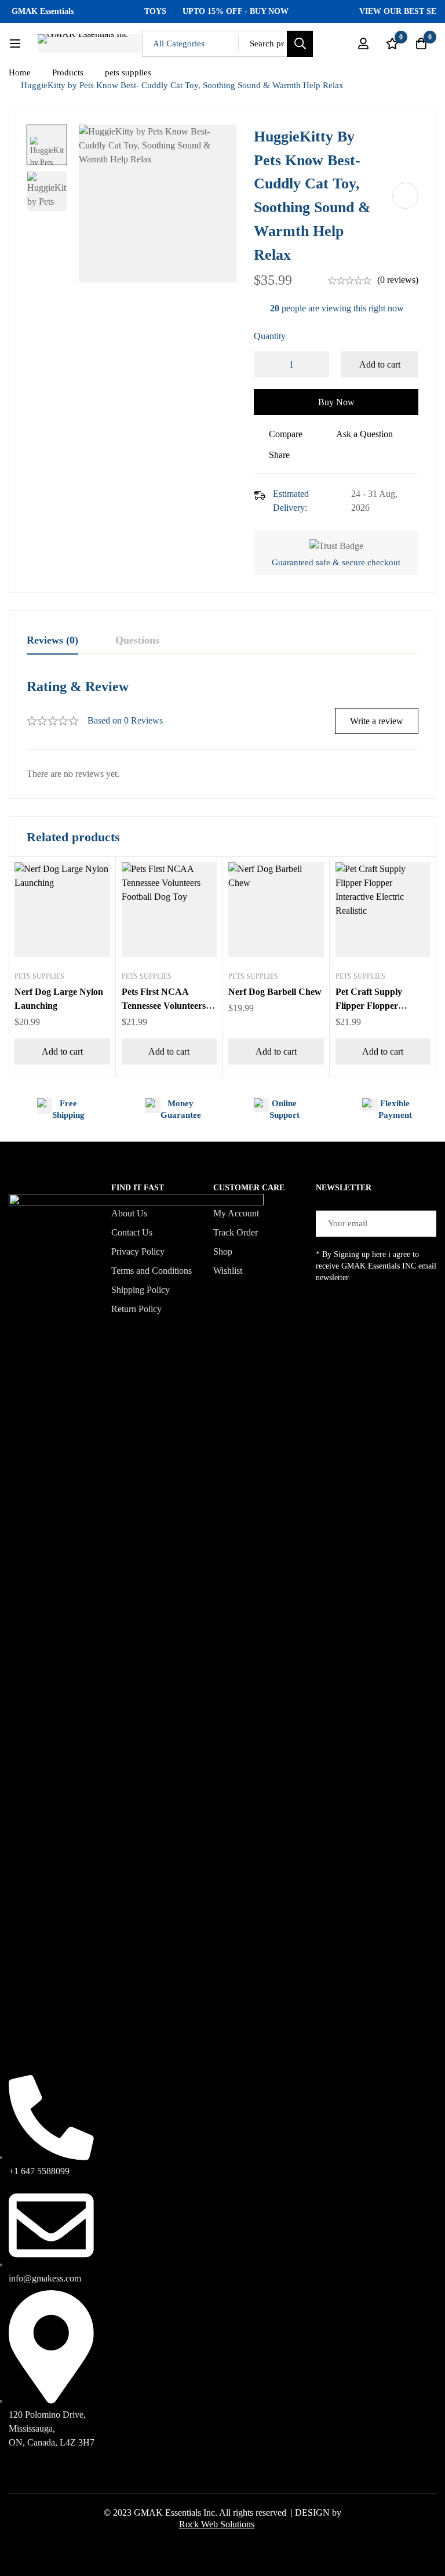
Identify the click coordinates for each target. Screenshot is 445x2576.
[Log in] (363, 43)
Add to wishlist (405, 196)
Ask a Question (364, 434)
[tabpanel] (222, 729)
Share (279, 455)
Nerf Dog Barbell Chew (275, 992)
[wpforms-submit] (423, 1224)
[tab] (52, 641)
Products (68, 72)
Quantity (270, 336)
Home (20, 72)
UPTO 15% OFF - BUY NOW (197, 11)
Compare (286, 434)
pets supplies (128, 72)
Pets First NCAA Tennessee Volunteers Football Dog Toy (164, 1006)
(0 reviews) (398, 280)
